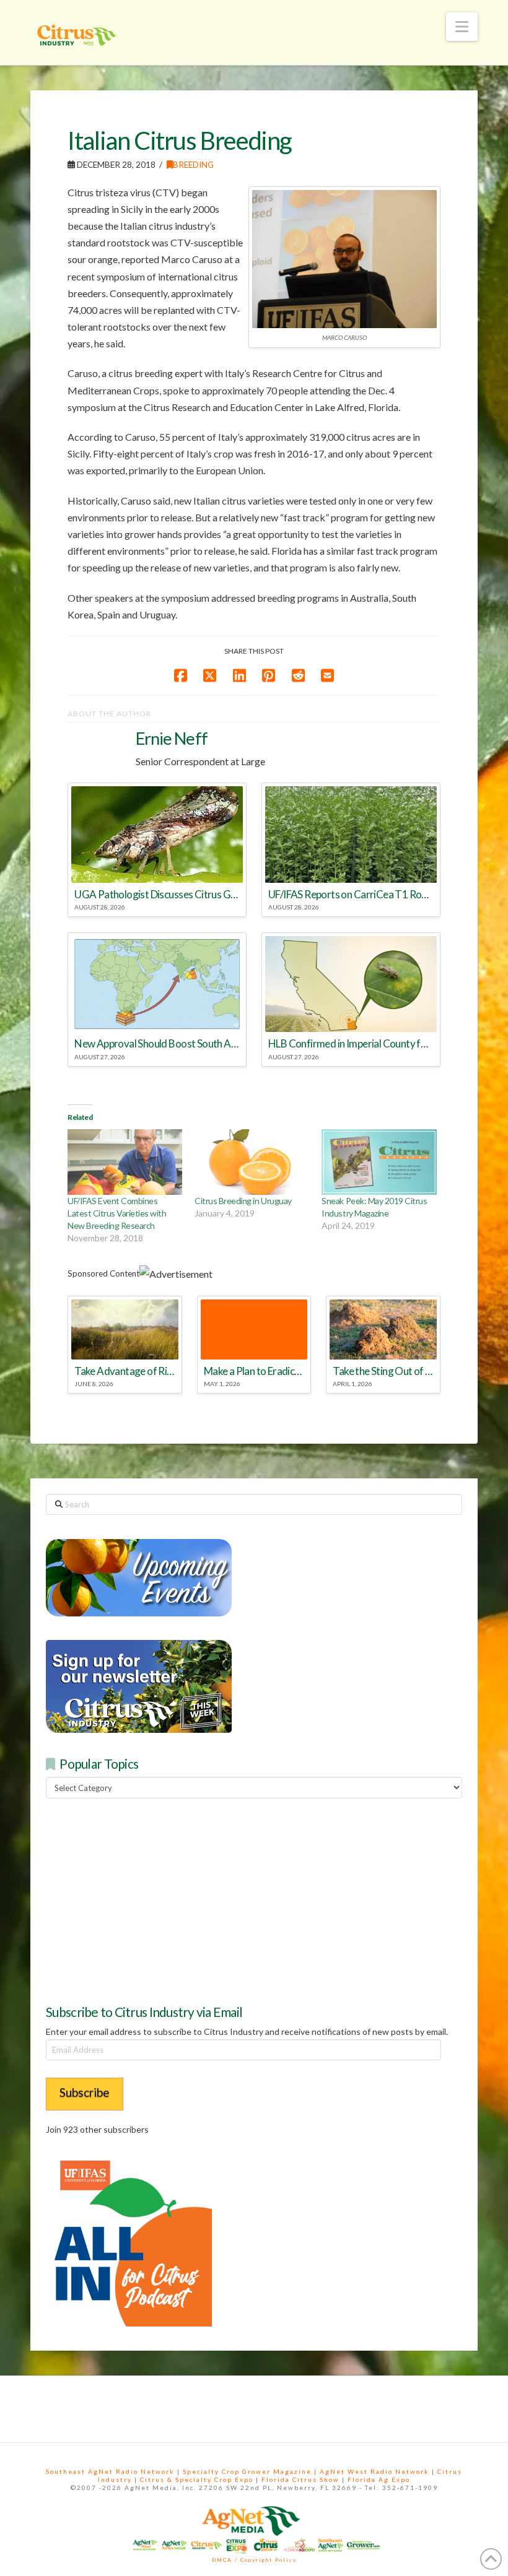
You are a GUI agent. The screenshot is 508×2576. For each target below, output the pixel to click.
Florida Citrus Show (300, 2479)
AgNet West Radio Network (374, 2471)
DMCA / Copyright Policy (254, 2560)
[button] (462, 27)
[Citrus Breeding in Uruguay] (252, 1162)
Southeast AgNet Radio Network (110, 2471)
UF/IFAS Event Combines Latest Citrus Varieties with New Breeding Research (117, 1213)
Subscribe (85, 2092)
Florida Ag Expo (379, 2479)
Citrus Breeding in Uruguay (243, 1201)
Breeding (193, 164)
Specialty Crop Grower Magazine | (251, 2471)
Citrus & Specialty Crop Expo (197, 2479)
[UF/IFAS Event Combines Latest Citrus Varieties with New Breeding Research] (125, 1162)
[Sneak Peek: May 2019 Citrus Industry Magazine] (379, 1162)
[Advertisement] (139, 1899)
